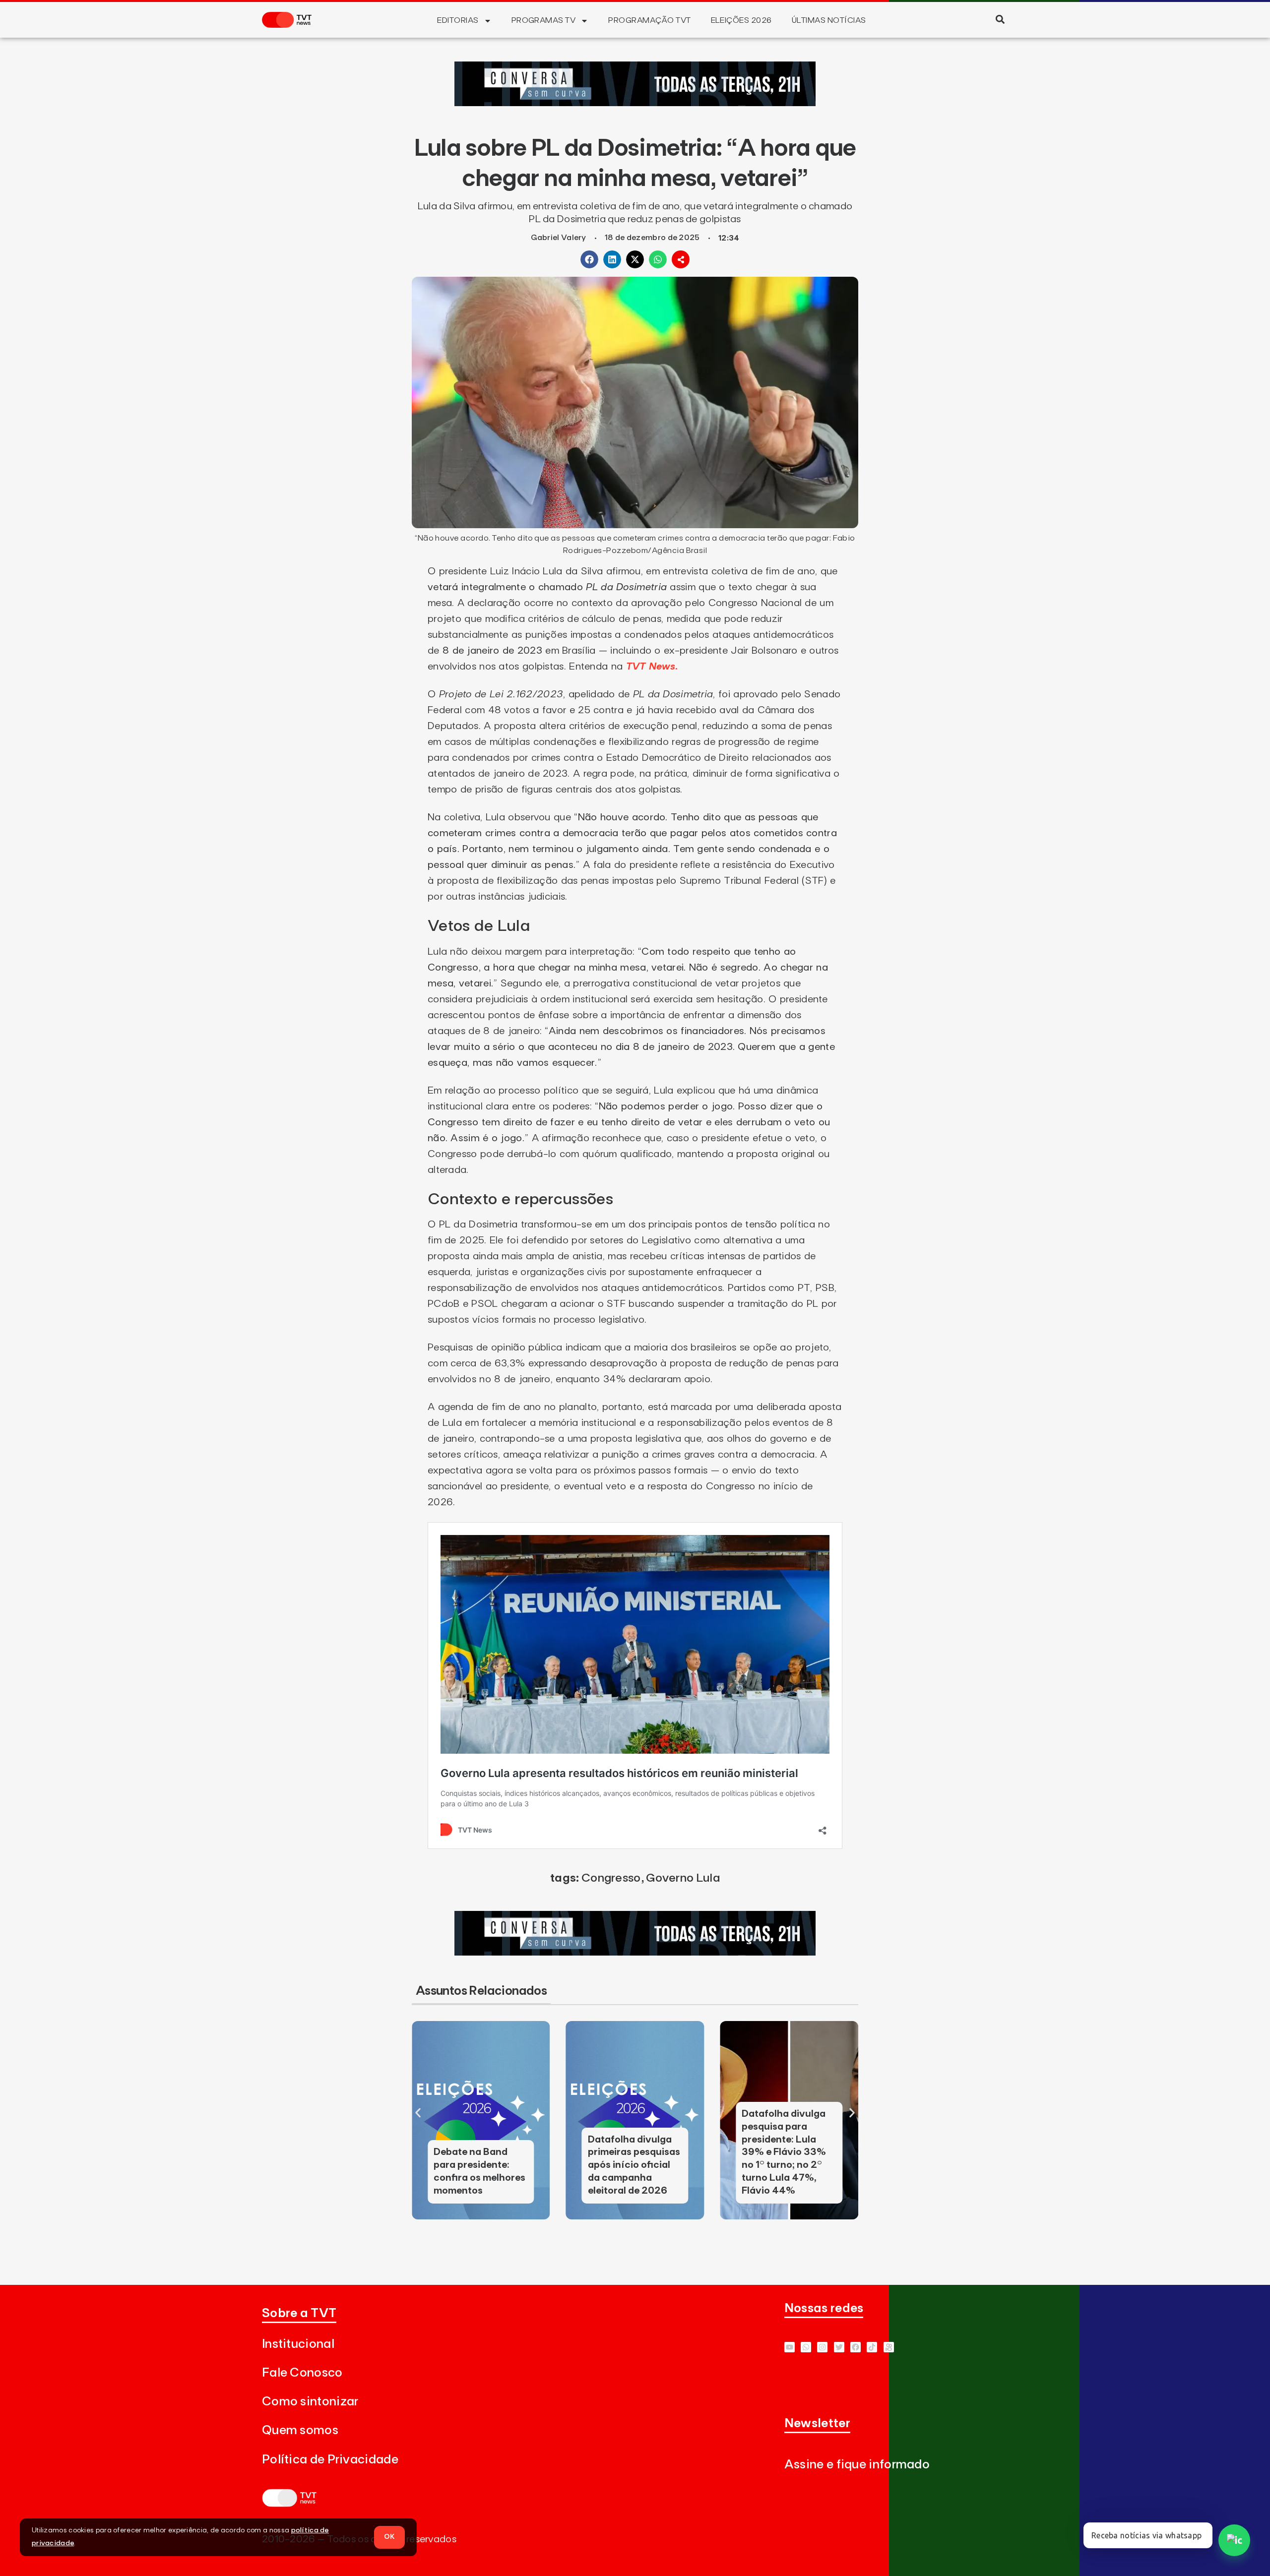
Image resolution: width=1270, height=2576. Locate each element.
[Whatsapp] (806, 2347)
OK (389, 2537)
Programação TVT (649, 20)
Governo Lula (683, 1878)
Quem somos (300, 2430)
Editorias (458, 20)
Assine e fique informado (857, 2465)
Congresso (611, 1878)
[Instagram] (822, 2347)
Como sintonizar (310, 2402)
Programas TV (544, 20)
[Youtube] (790, 2347)
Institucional (298, 2344)
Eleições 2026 (741, 20)
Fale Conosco (302, 2373)
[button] (1000, 19)
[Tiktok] (872, 2347)
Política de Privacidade (330, 2460)
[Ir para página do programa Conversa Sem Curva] (635, 103)
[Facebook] (856, 2347)
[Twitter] (839, 2347)
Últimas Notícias (829, 20)
